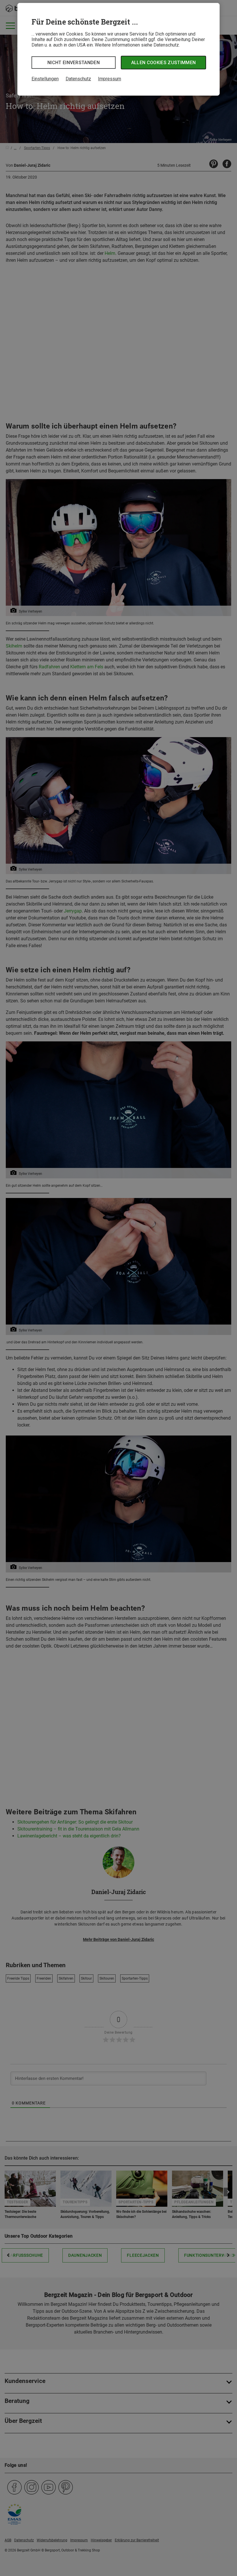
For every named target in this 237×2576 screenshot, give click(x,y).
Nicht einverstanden (74, 63)
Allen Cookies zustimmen (163, 63)
